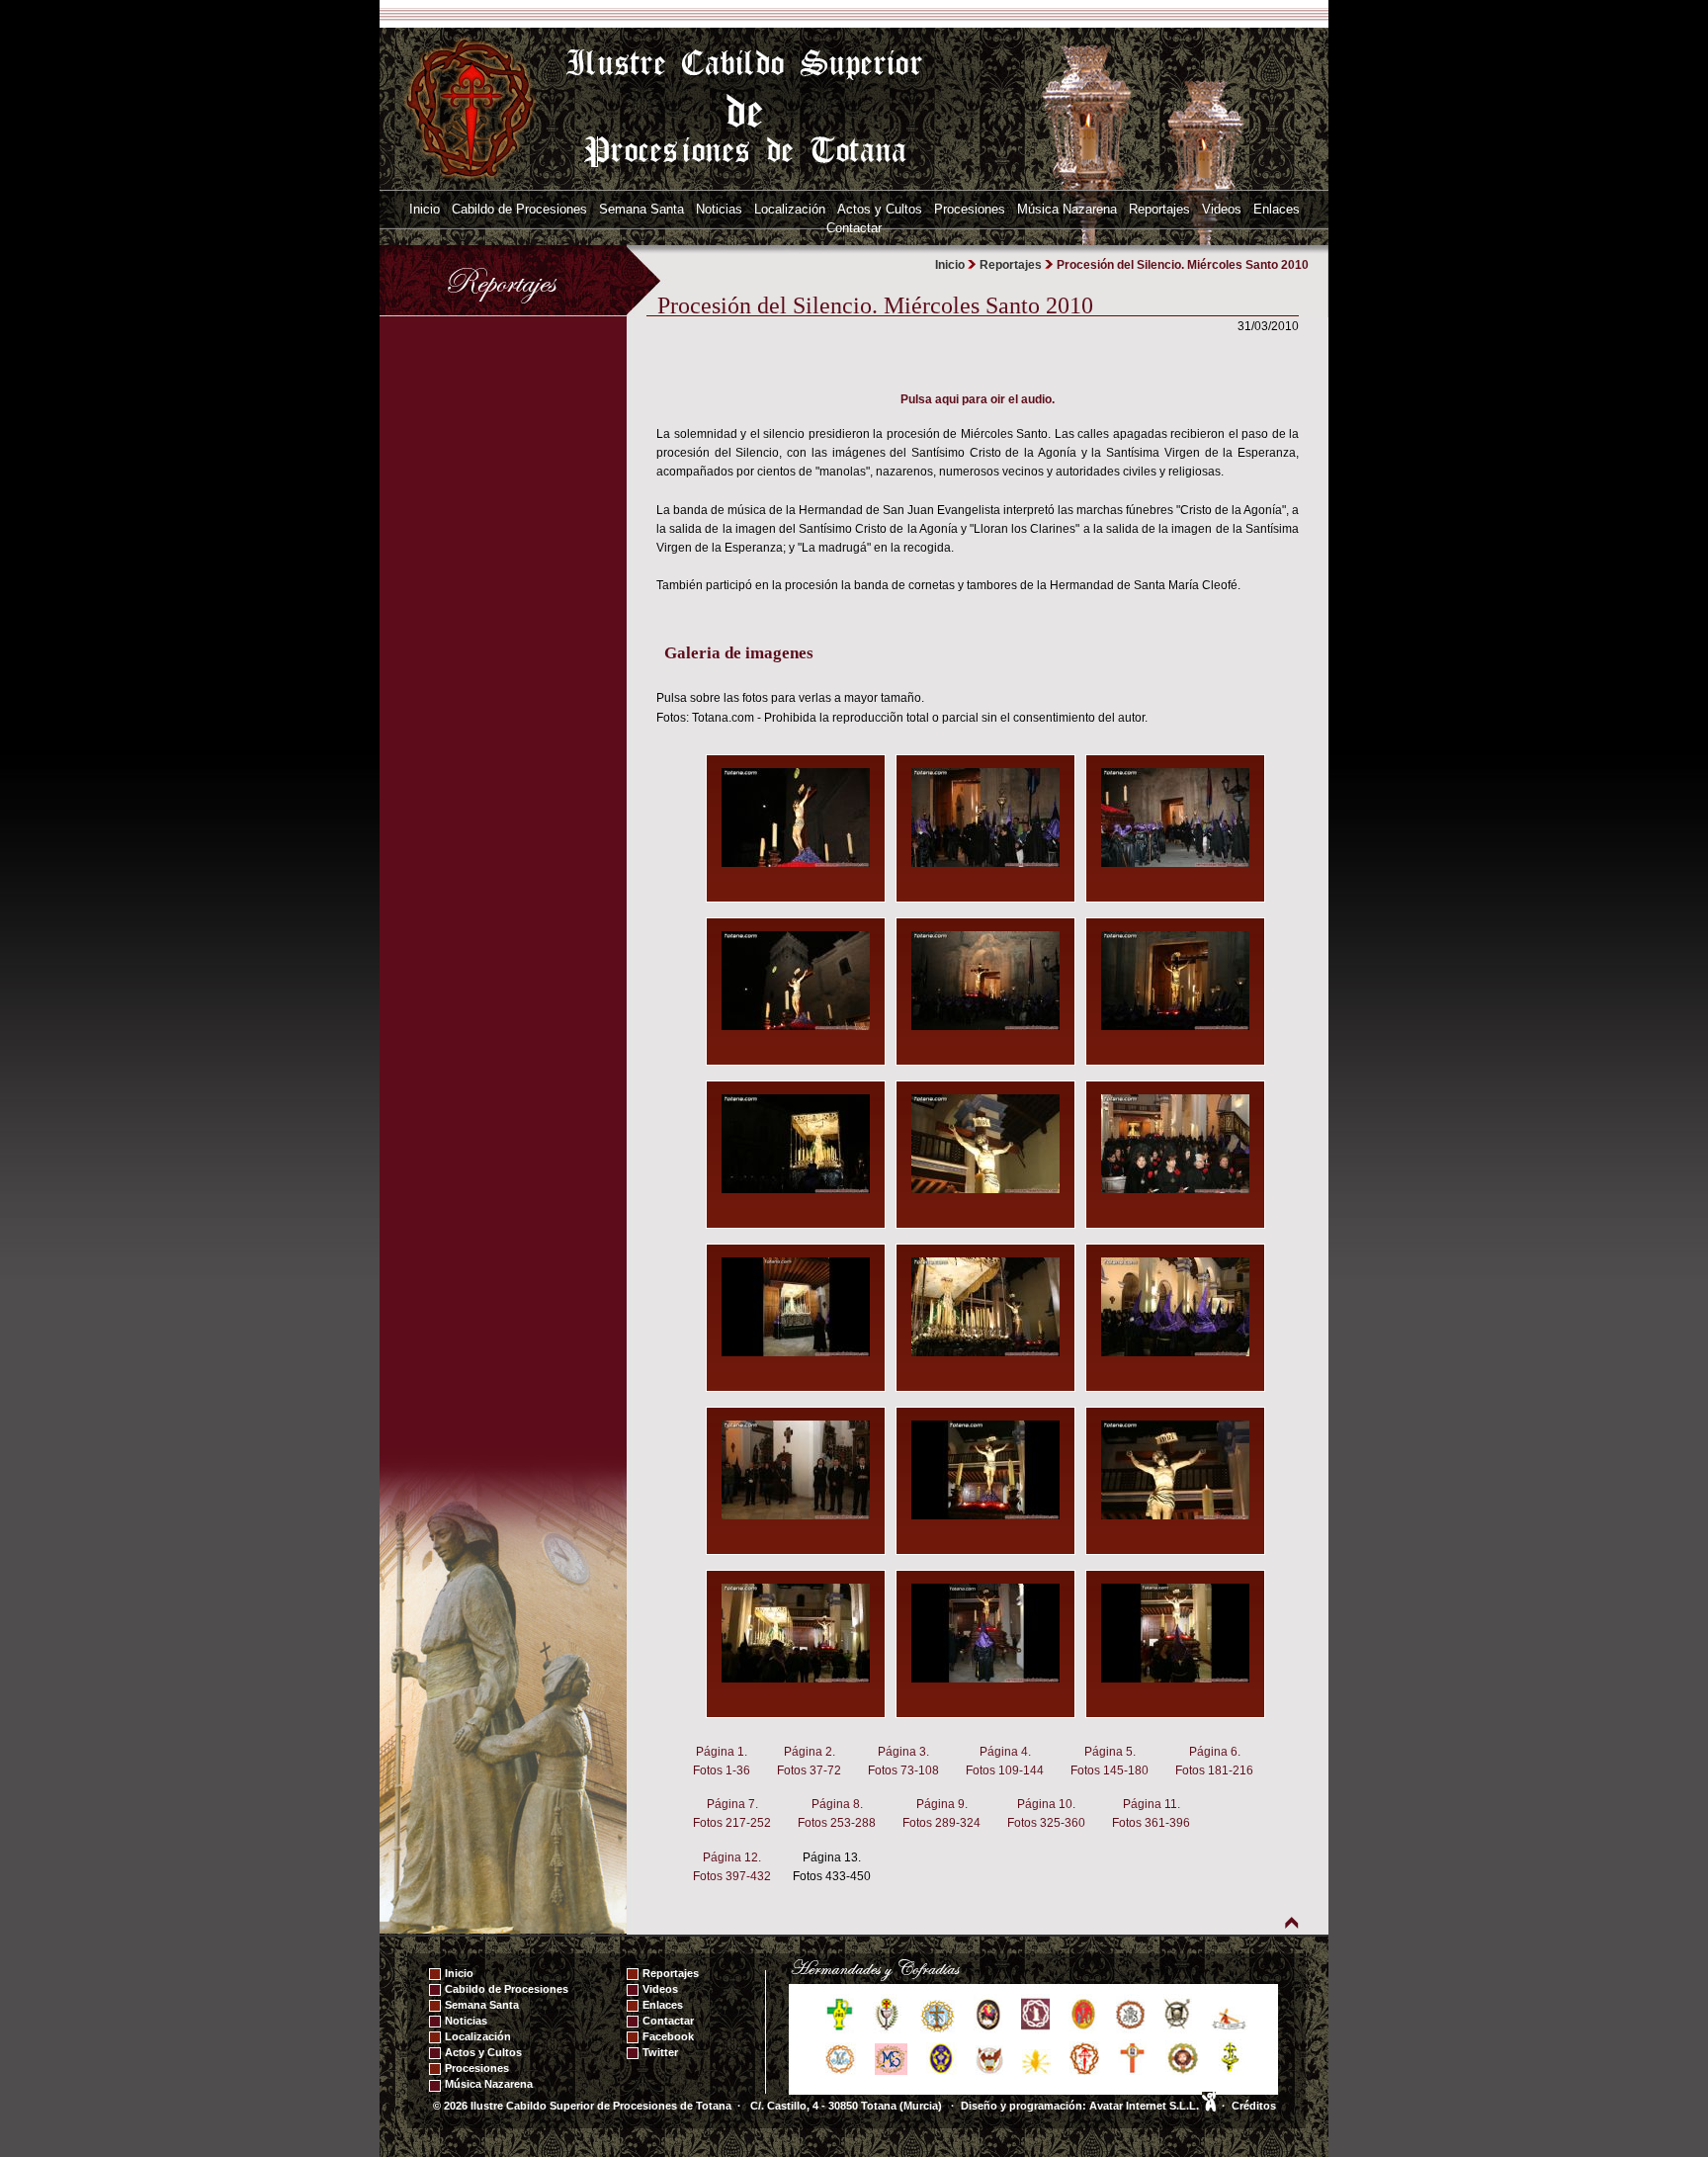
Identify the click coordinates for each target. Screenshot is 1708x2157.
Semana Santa (641, 209)
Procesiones (970, 209)
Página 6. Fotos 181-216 (1214, 1761)
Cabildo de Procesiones (519, 209)
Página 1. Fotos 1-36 (722, 1761)
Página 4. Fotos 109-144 (1005, 1761)
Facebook (668, 2036)
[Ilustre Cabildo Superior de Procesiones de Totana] (471, 108)
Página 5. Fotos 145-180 (1110, 1761)
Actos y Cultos (880, 209)
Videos (1222, 209)
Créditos (1254, 2106)
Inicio (425, 209)
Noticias (719, 209)
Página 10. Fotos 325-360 (1046, 1813)
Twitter (660, 2052)
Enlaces (1277, 209)
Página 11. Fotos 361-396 (1151, 1813)
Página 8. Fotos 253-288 (837, 1813)
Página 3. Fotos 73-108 (903, 1761)
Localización (790, 209)
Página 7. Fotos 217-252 (732, 1813)
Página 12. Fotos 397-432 (732, 1867)
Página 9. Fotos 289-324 (941, 1813)
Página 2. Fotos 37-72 (809, 1761)
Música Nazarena (1067, 209)
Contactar (854, 228)
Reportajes (1159, 209)
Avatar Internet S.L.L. (1146, 2106)
